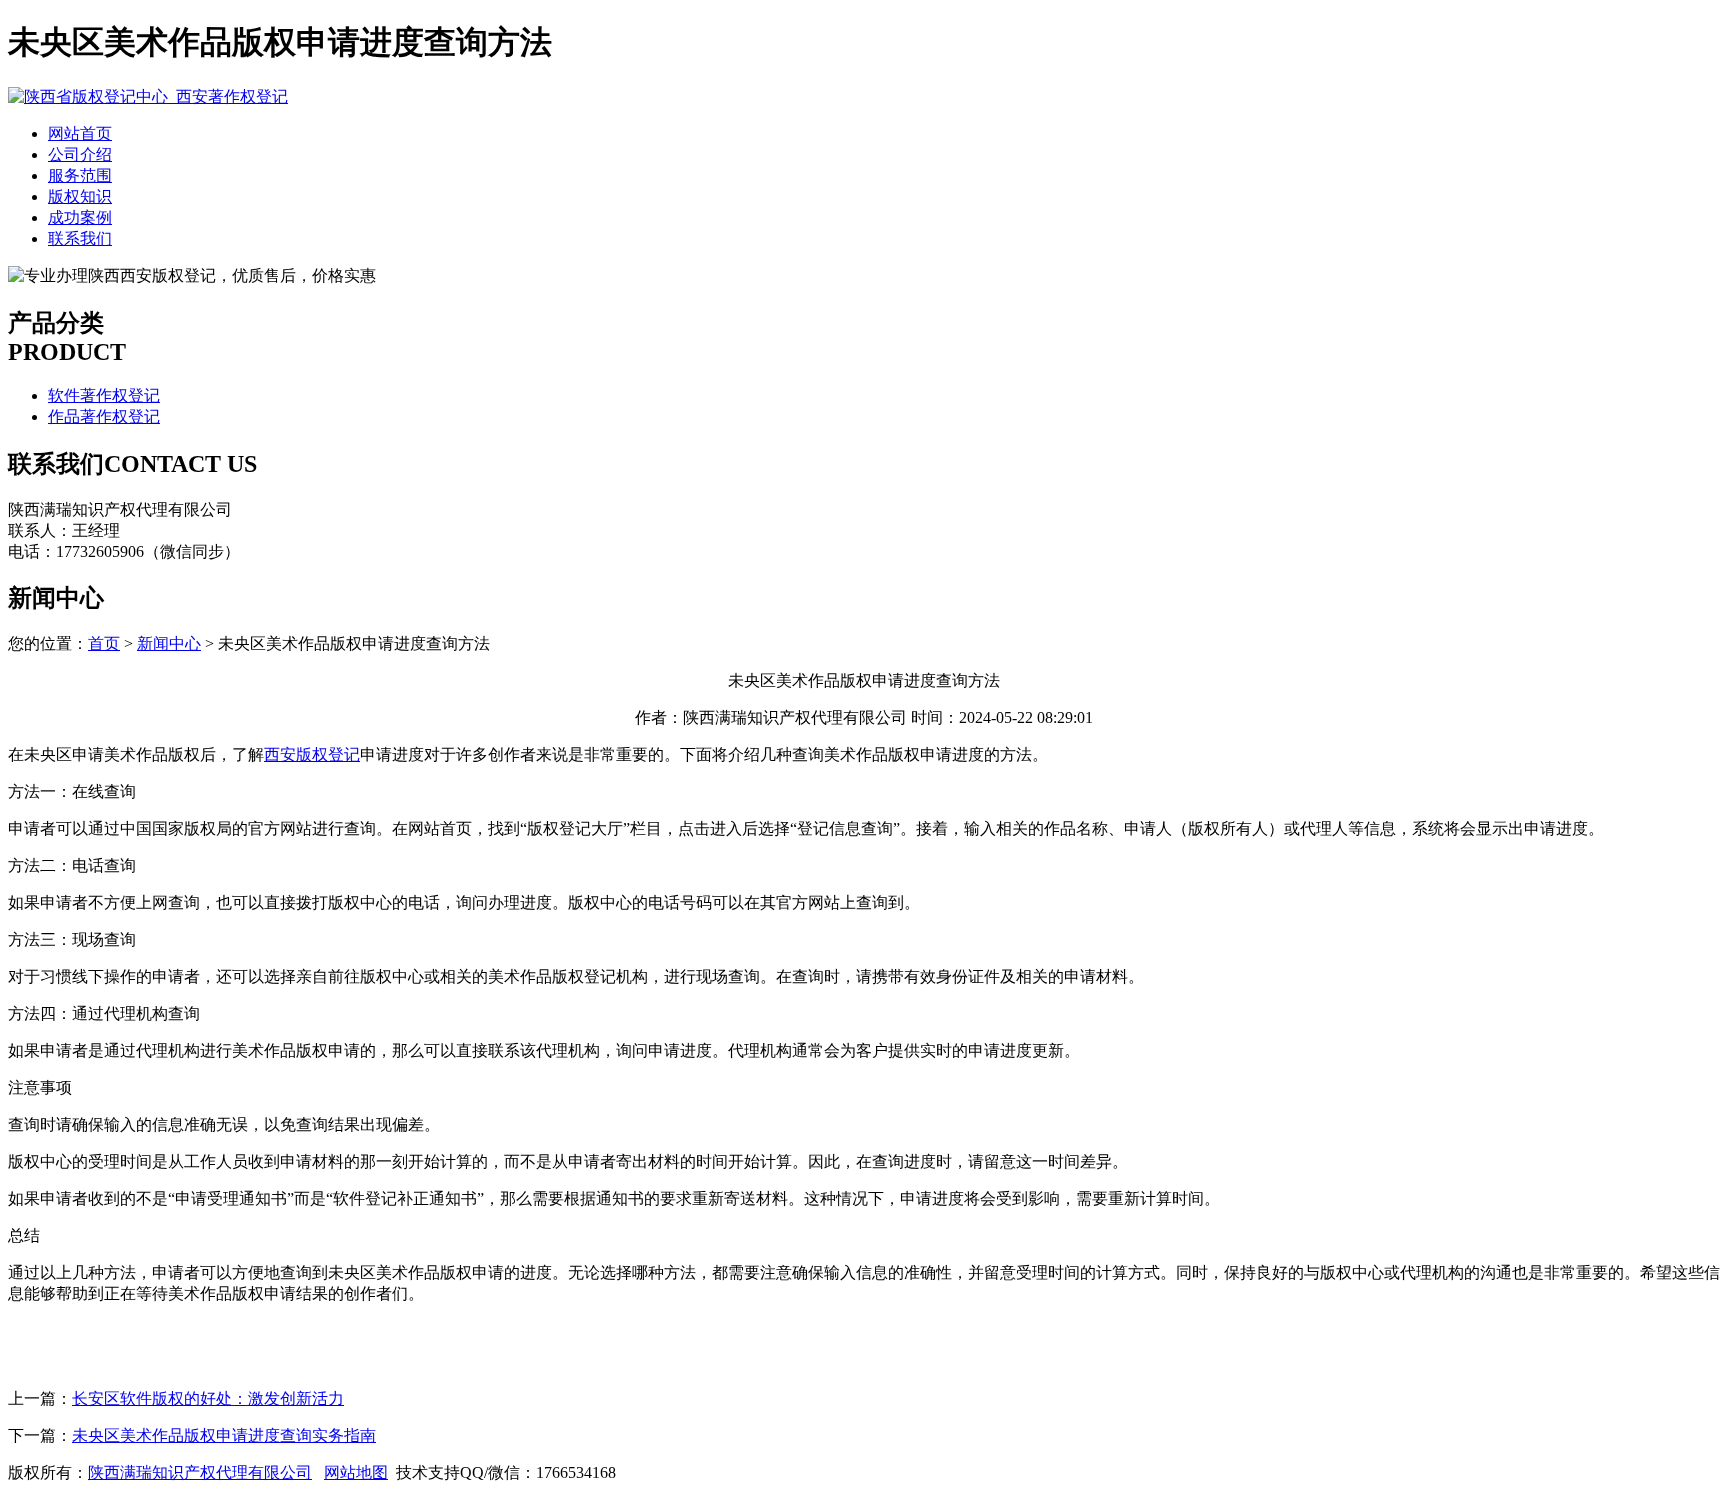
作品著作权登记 (104, 416)
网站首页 (80, 133)
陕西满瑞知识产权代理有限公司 (200, 1472)
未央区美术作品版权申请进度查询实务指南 (224, 1435)
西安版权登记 (312, 754)
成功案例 (80, 217)
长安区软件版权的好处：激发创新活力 (208, 1398)
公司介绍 (80, 154)
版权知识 (80, 196)
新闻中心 (169, 643)
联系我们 (80, 238)
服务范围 (80, 175)
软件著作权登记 (104, 395)
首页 (104, 643)
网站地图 (356, 1472)
